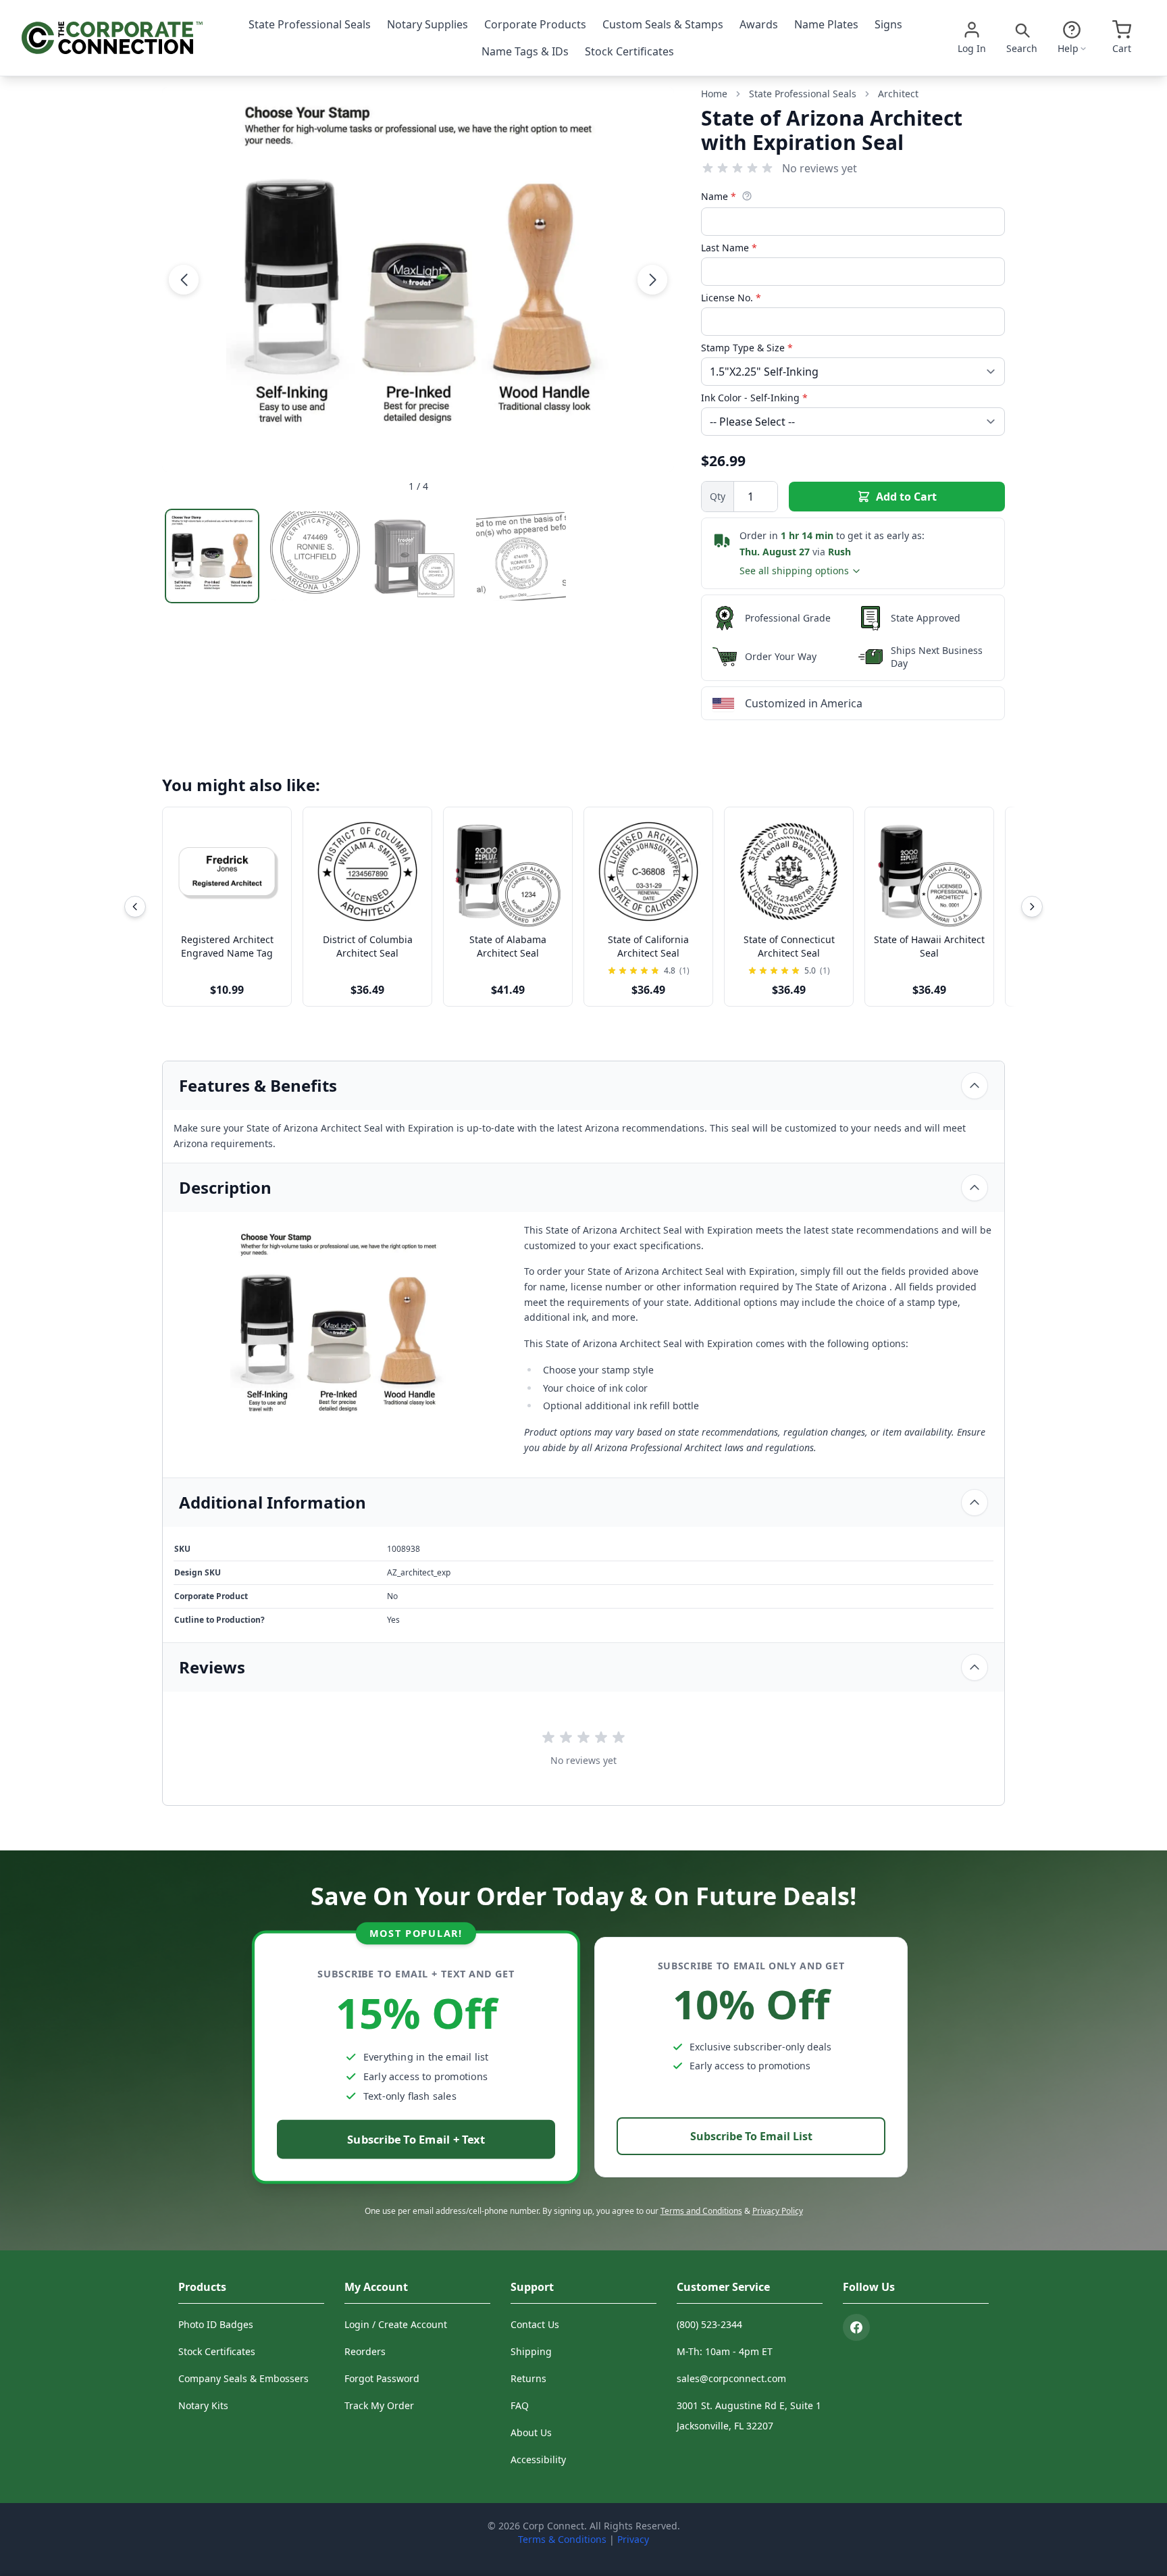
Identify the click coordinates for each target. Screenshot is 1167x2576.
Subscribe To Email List (751, 2136)
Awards (759, 24)
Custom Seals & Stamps (663, 24)
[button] (184, 279)
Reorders (365, 2351)
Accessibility (538, 2459)
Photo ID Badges (216, 2324)
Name (719, 196)
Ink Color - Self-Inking (754, 398)
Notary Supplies (427, 24)
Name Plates (826, 24)
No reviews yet (820, 168)
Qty (718, 496)
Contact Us (535, 2324)
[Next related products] (1032, 907)
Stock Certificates (629, 51)
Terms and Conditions (701, 2211)
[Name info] (747, 196)
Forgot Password (382, 2378)
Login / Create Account (396, 2324)
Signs (888, 24)
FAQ (520, 2405)
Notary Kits (203, 2405)
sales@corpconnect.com (731, 2378)
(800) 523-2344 (709, 2324)
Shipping (531, 2351)
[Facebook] (856, 2327)
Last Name (729, 248)
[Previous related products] (135, 907)
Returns (528, 2378)
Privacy (633, 2539)
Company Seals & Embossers (243, 2378)
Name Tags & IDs (525, 51)
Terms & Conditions (562, 2539)
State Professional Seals (310, 24)
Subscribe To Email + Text (416, 2139)
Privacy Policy (778, 2211)
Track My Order (379, 2405)
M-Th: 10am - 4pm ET (725, 2351)
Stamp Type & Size (747, 348)
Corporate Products (535, 24)
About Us (531, 2432)
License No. (731, 298)
